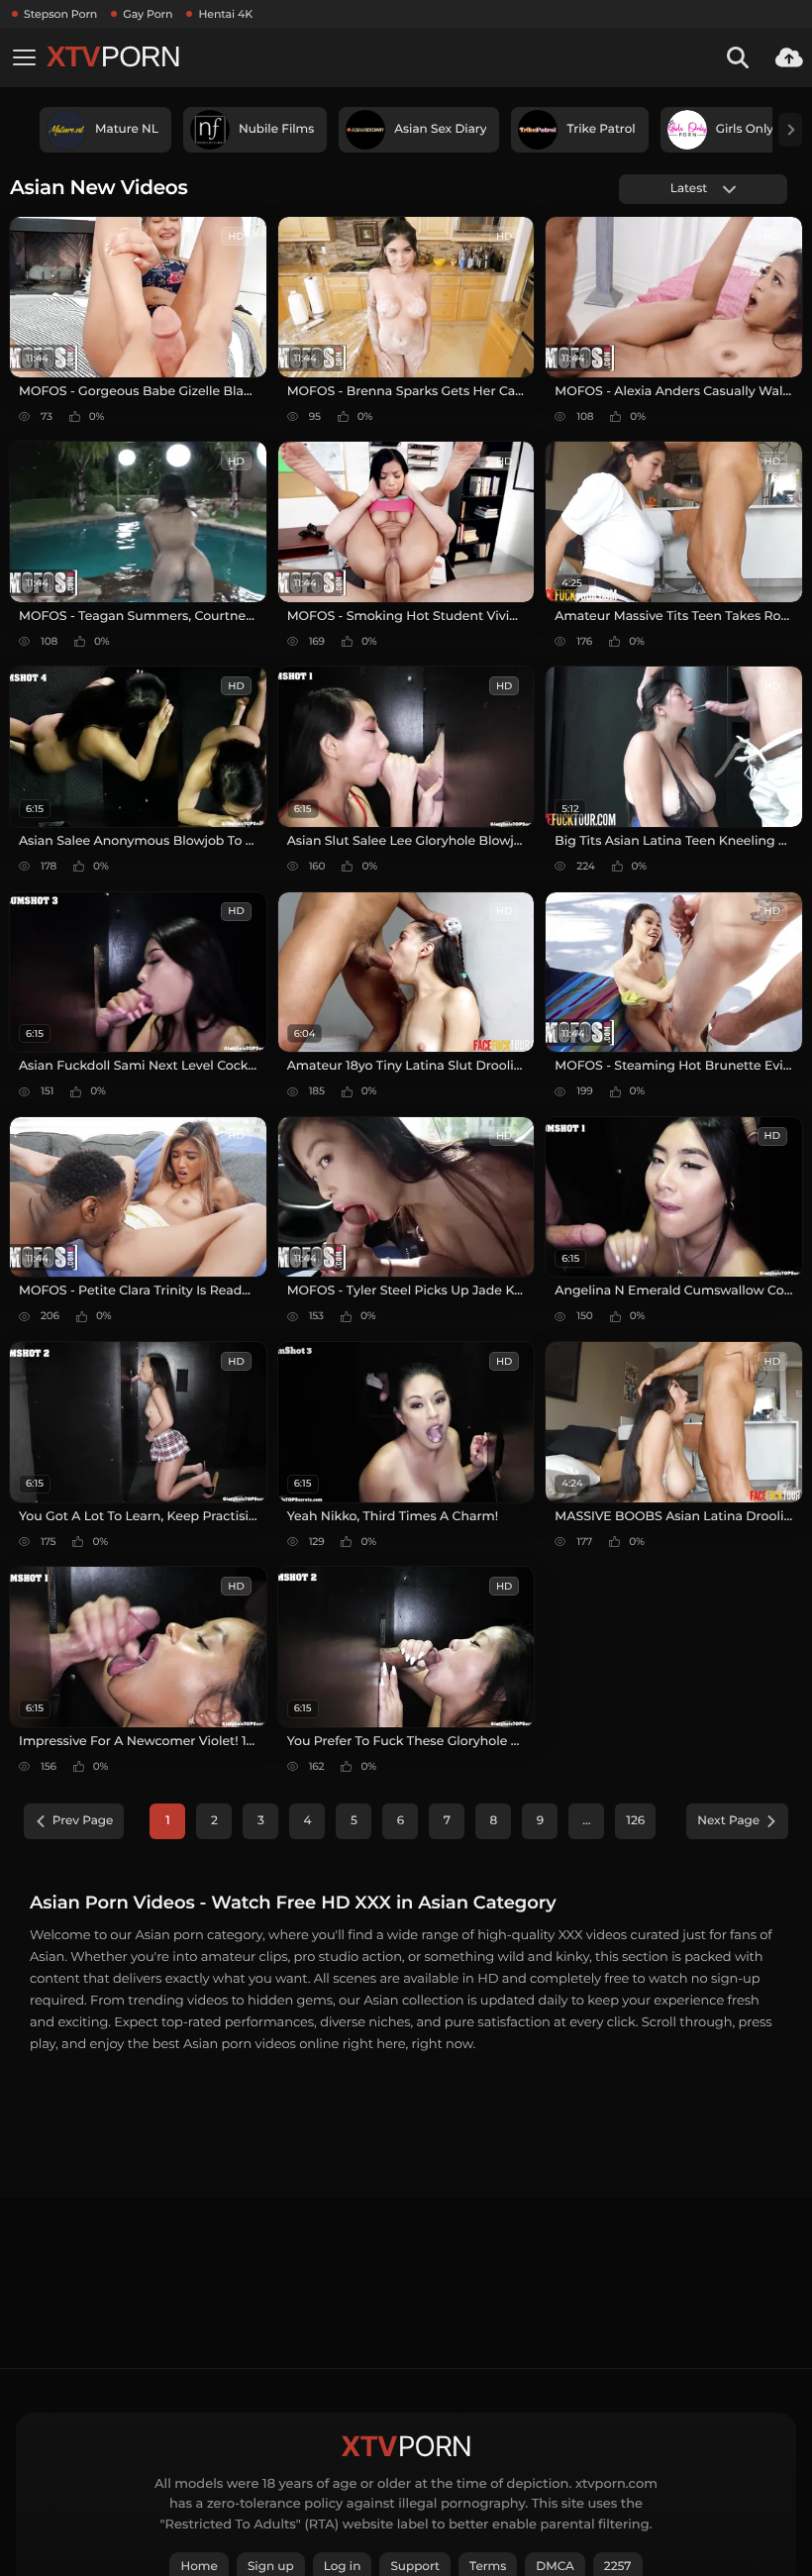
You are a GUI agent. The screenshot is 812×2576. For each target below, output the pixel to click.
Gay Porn (148, 14)
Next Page (728, 1821)
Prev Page (83, 1821)
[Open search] (738, 57)
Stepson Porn (60, 14)
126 (635, 1821)
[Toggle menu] (24, 57)
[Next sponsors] (790, 130)
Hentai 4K (225, 14)
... (586, 1821)
